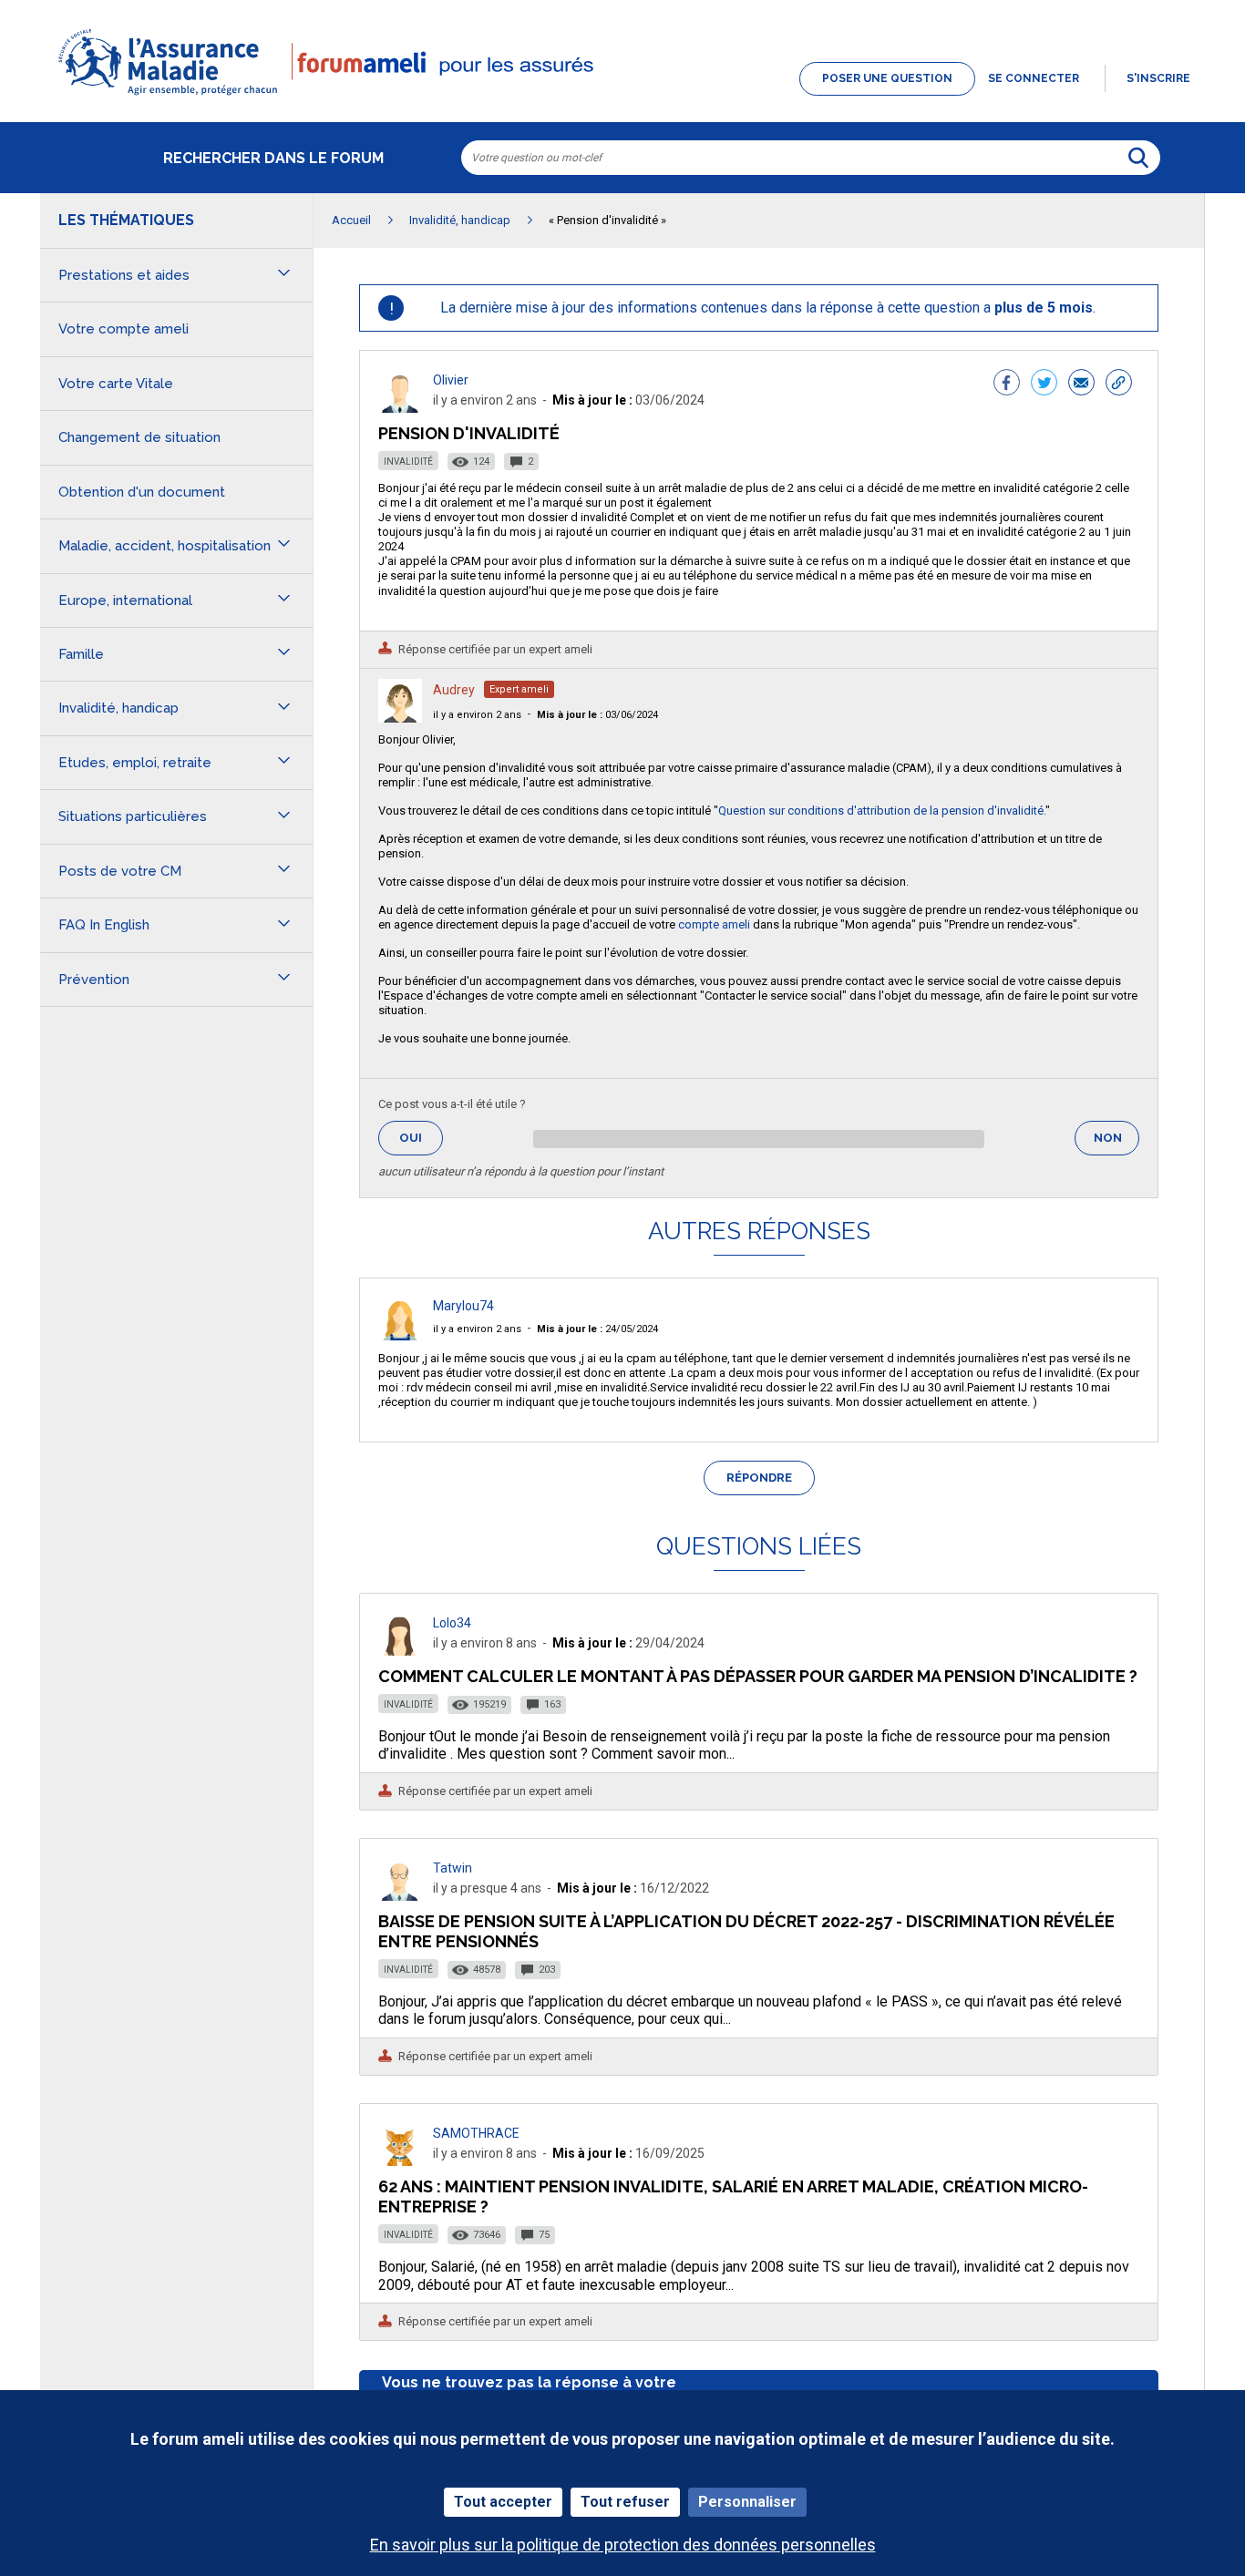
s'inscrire (1158, 78)
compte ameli (713, 924)
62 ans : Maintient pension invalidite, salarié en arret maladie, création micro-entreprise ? (733, 2196)
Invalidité (408, 462)
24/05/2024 (597, 1329)
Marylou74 (463, 1306)
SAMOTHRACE (476, 2133)
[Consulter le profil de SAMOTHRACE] (400, 2161)
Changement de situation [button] (139, 437)
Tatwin (453, 1868)
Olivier (451, 380)
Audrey (454, 690)
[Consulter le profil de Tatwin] (400, 1896)
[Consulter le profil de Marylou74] (400, 1335)
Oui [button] (421, 1138)
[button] (622, 97)
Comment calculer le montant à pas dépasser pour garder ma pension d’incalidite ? (758, 1676)
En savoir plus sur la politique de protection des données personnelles (623, 2545)
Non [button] (1116, 1143)
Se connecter (1034, 78)
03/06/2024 (597, 715)
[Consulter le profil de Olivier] (400, 408)
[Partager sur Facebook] (1007, 385)
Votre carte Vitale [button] (116, 384)
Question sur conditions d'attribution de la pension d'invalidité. (882, 811)
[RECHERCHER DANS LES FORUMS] (1138, 158)
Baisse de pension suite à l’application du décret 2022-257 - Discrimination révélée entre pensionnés (746, 1931)
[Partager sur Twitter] (1044, 385)
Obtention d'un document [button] (142, 492)
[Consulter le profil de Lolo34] (400, 1651)
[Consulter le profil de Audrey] (400, 718)
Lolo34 (452, 1623)
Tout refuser (625, 2502)
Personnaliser (747, 2502)
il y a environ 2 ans (477, 715)
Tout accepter (503, 2502)
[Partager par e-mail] (1081, 385)
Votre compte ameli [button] (123, 329)
